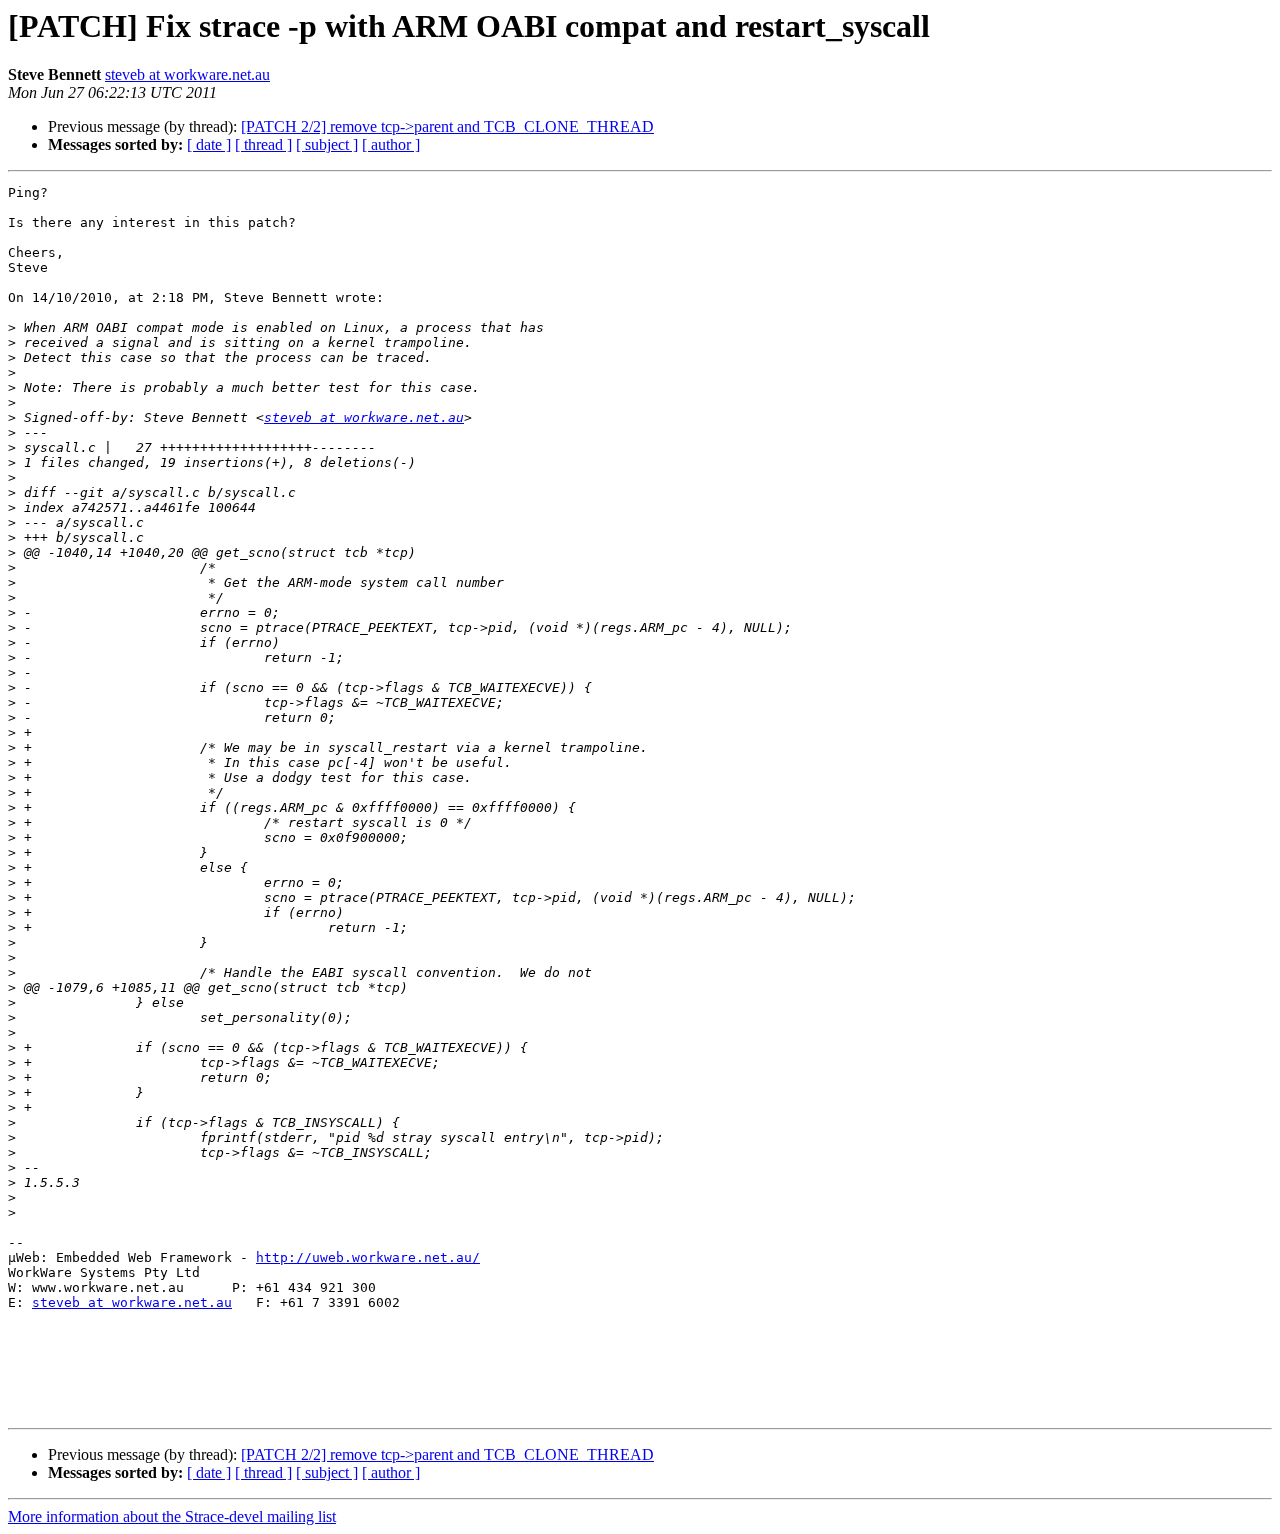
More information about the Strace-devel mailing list (172, 1516)
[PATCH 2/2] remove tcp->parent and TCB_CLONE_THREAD (447, 126)
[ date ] (209, 144)
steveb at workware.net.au (187, 74)
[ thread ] (263, 144)
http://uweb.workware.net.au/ (368, 1257)
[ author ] (391, 144)
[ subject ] (327, 144)
